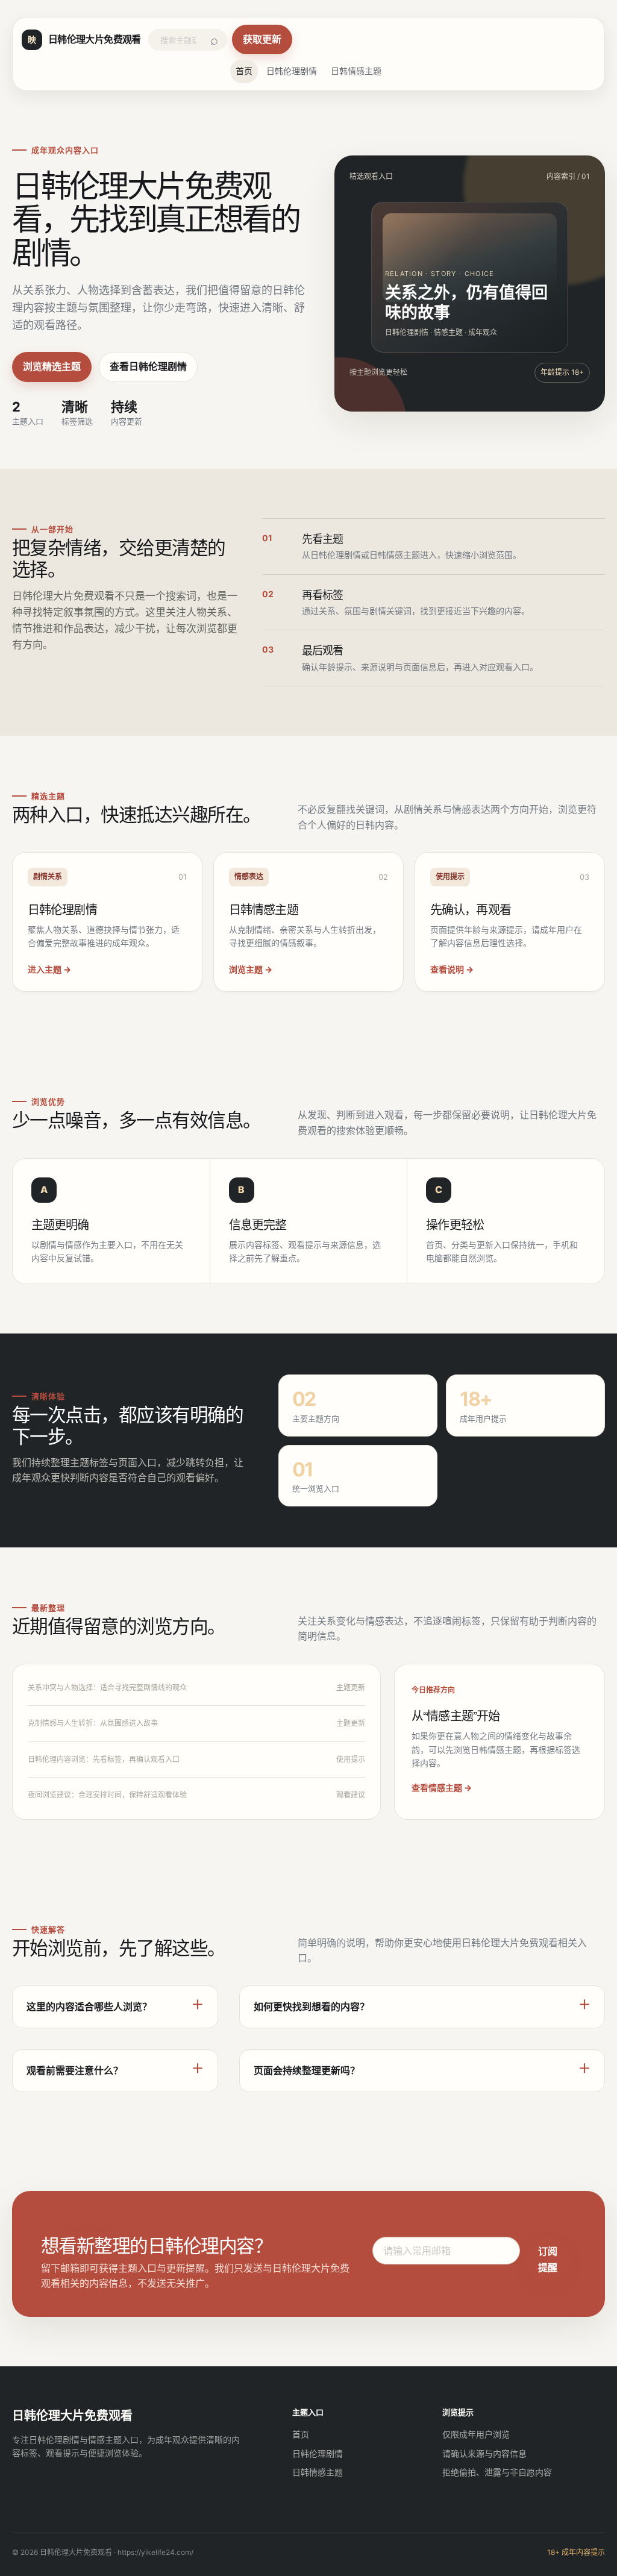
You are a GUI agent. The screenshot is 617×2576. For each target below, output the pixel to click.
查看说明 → (452, 969)
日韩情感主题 (356, 71)
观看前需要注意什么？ (75, 2070)
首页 (244, 71)
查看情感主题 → (442, 1788)
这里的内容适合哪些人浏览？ (89, 2007)
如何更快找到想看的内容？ (312, 2007)
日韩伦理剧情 (292, 71)
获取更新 (262, 39)
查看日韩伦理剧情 (148, 366)
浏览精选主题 (52, 366)
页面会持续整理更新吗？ (307, 2070)
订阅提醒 (548, 2259)
